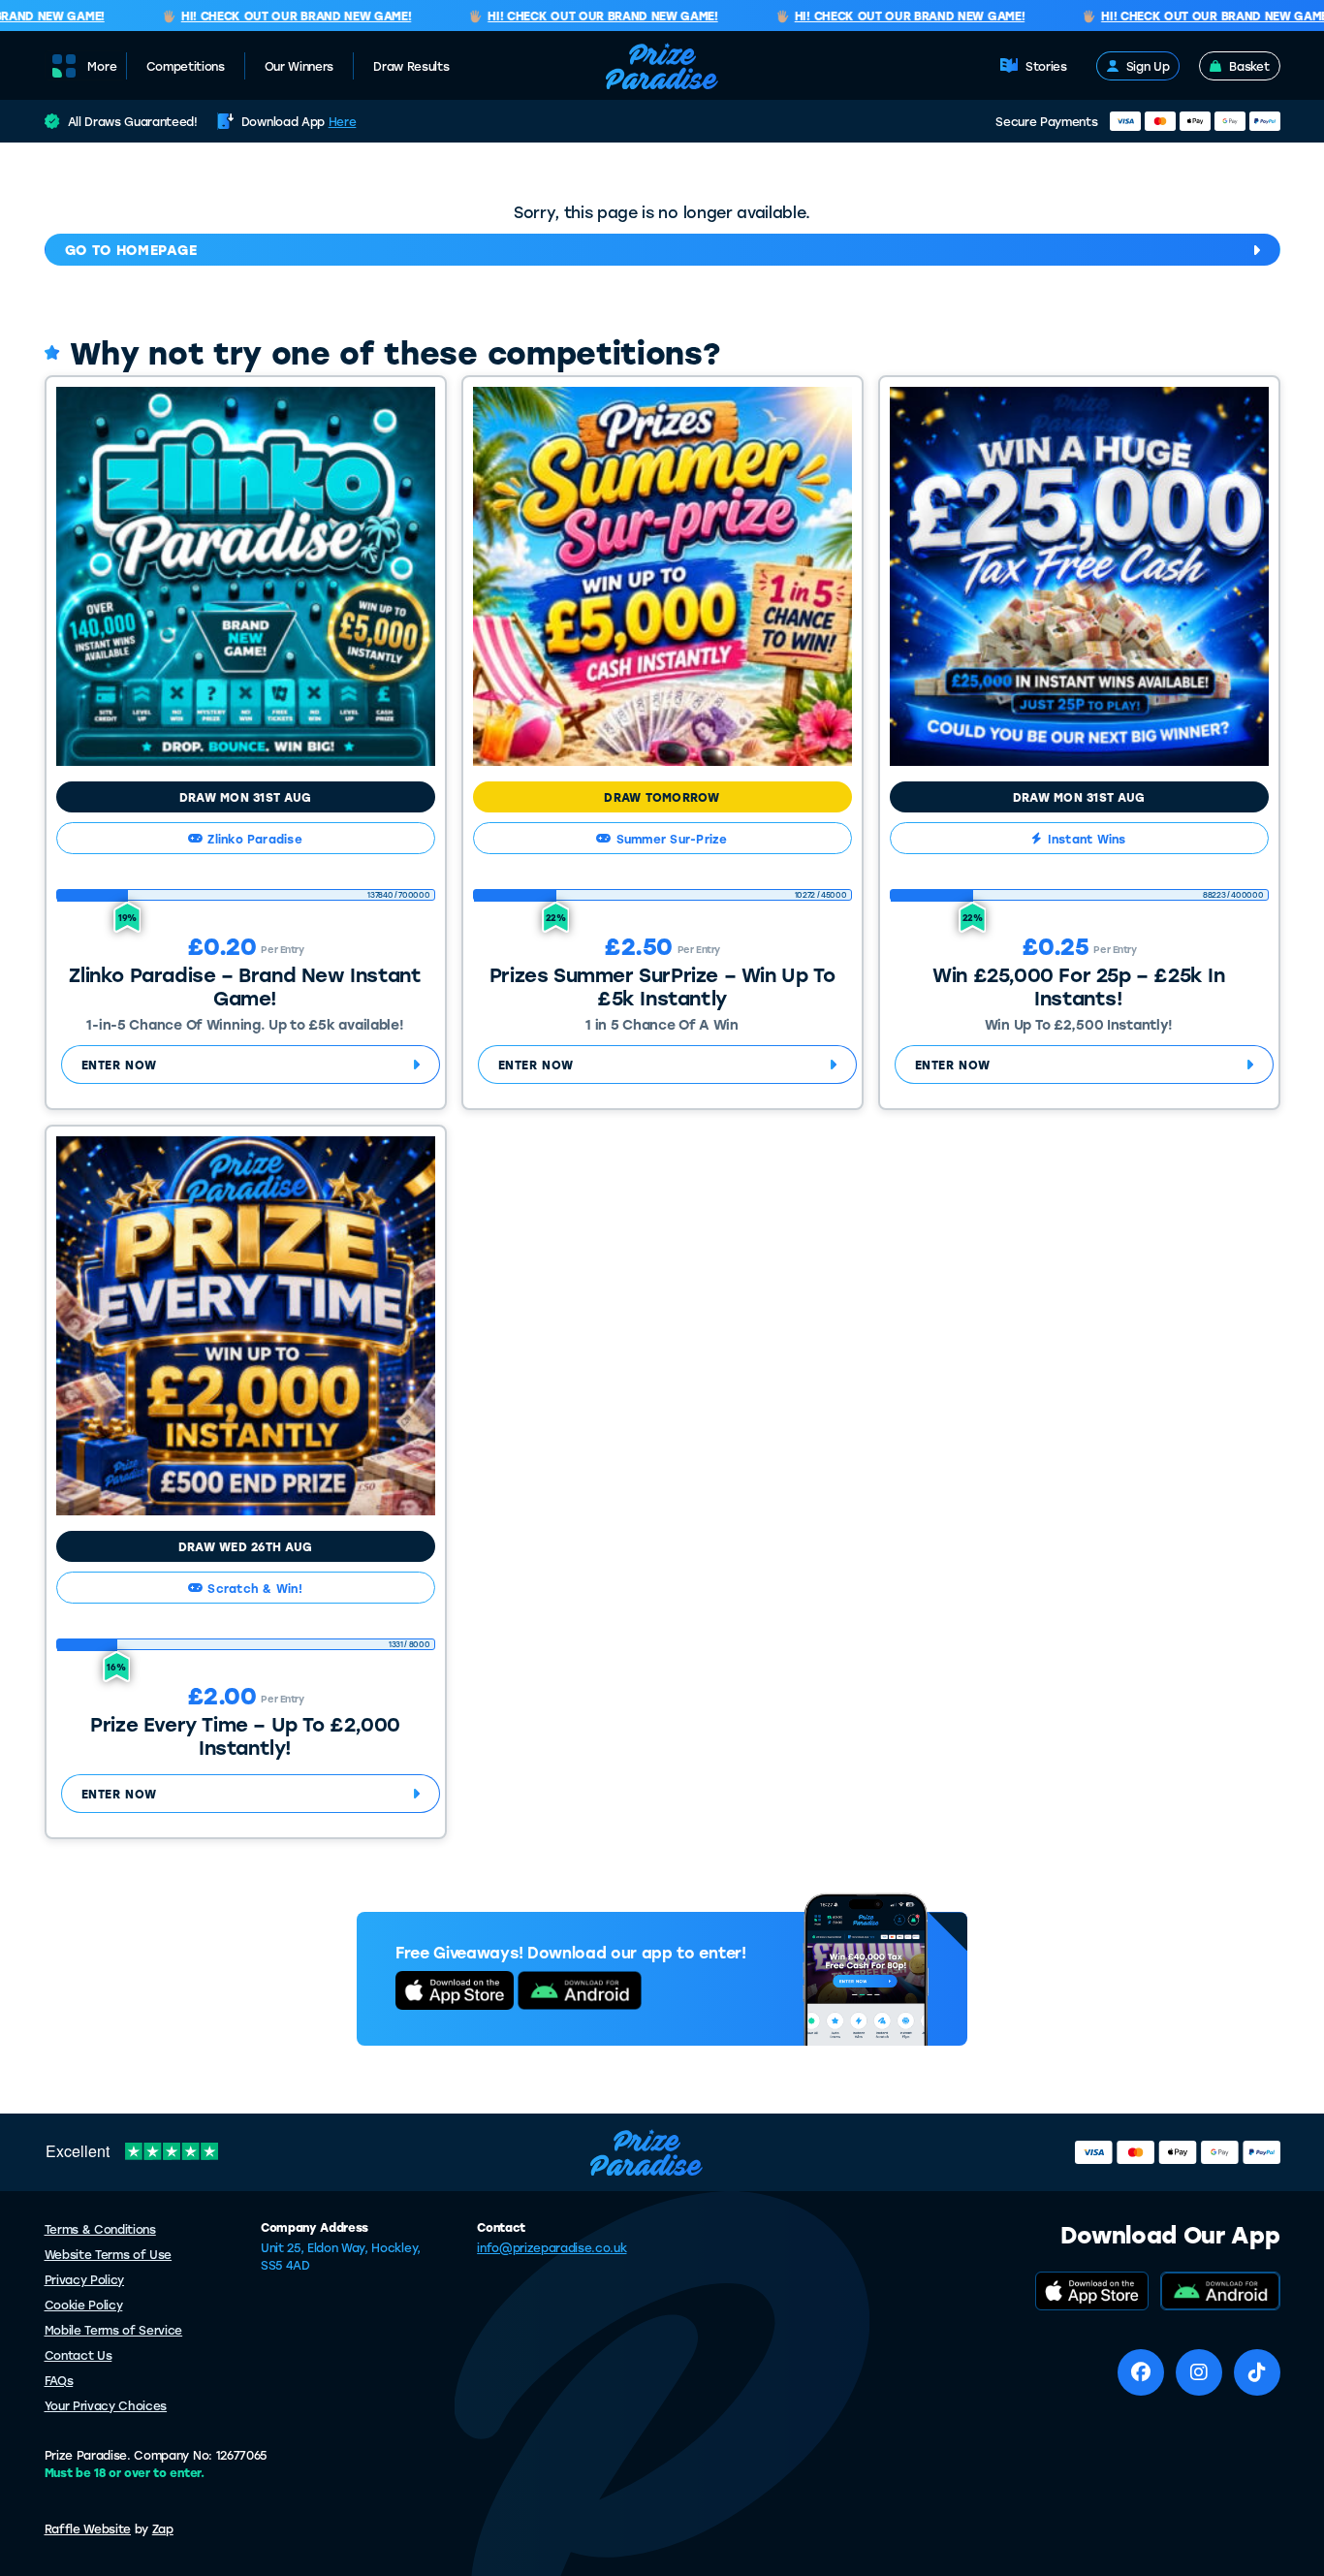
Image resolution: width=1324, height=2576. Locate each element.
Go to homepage (131, 250)
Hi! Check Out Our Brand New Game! (274, 16)
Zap (163, 2528)
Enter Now (119, 1065)
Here (343, 121)
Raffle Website (88, 2528)
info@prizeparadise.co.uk (552, 2247)
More (102, 66)
